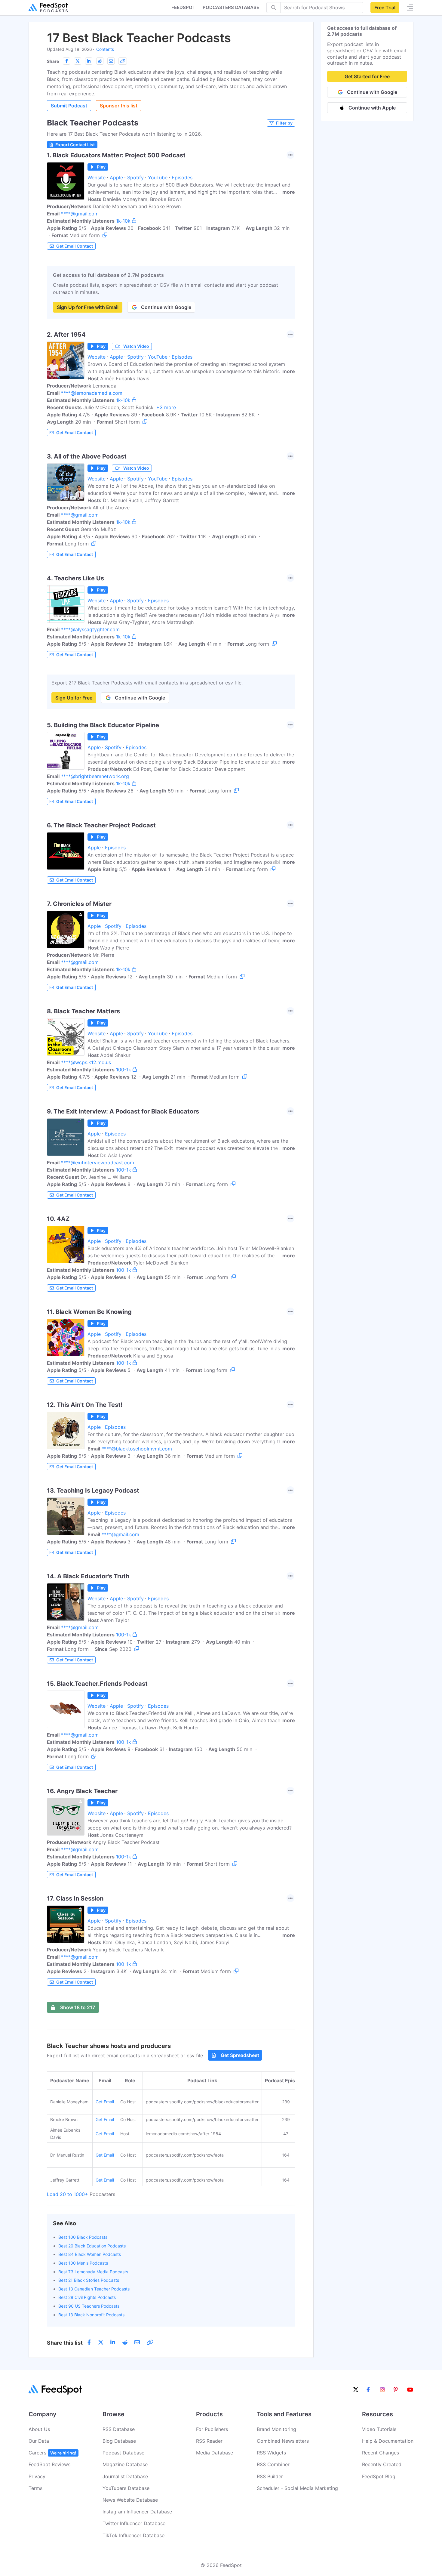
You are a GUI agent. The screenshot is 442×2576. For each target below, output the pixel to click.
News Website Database (130, 2500)
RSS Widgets (271, 2453)
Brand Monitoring (276, 2429)
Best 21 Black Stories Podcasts (89, 2280)
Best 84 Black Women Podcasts (90, 2254)
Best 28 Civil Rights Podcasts (87, 2297)
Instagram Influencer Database (137, 2512)
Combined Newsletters (283, 2441)
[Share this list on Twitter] (78, 61)
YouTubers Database (126, 2488)
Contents (105, 49)
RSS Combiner (273, 2464)
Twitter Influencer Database (134, 2523)
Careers (52, 2453)
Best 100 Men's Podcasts (83, 2263)
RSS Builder (270, 2476)
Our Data (39, 2441)
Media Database (215, 2453)
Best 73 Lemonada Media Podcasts (93, 2272)
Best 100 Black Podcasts (83, 2237)
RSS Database (119, 2429)
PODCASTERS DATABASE (231, 7)
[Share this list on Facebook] (66, 61)
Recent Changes (381, 2453)
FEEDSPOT (183, 7)
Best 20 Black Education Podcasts (92, 2246)
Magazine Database (125, 2464)
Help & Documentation (388, 2441)
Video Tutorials (379, 2429)
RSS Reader (209, 2441)
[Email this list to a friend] (111, 61)
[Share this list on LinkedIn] (89, 61)
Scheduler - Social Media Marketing (297, 2488)
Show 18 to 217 (78, 2007)
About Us (39, 2429)
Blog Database (119, 2441)
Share (53, 61)
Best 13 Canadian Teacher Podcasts (94, 2289)
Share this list (65, 2343)
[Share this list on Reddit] (100, 61)
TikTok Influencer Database (134, 2535)
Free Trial (385, 8)
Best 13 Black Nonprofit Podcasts (91, 2315)
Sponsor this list (119, 106)
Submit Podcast (69, 106)
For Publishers (212, 2429)
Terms (35, 2488)
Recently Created (382, 2464)
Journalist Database (125, 2476)
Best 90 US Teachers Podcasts (89, 2306)
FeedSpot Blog (379, 2476)
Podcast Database (123, 2453)
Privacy (37, 2476)
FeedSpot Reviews (49, 2464)
